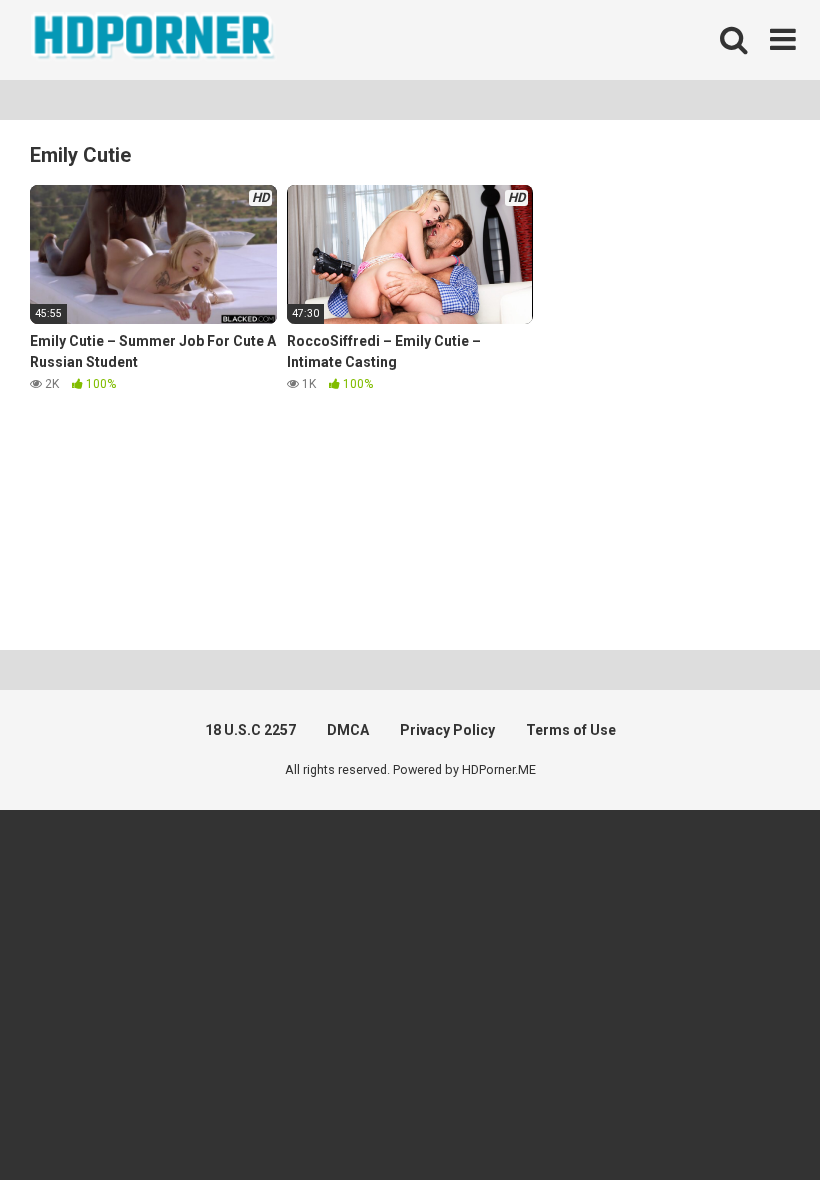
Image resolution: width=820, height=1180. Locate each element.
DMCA (348, 730)
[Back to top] (753, 1119)
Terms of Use (571, 730)
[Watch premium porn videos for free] (155, 40)
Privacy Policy (447, 730)
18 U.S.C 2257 (250, 730)
